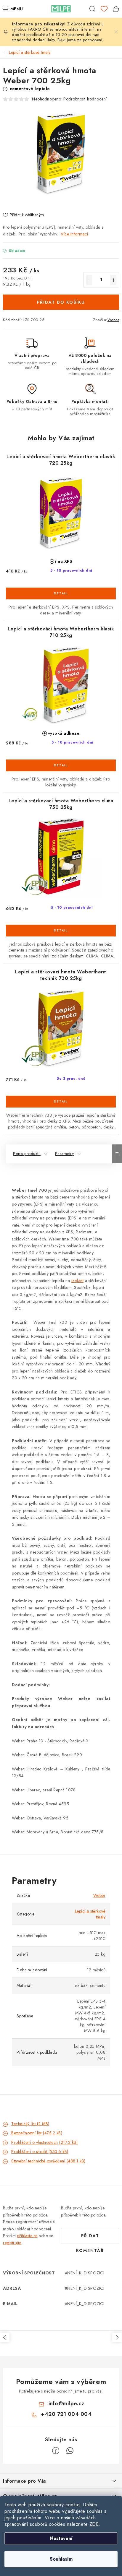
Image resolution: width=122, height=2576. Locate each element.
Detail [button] (61, 593)
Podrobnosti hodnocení (85, 99)
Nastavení (61, 2538)
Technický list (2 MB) (30, 2124)
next (117, 2337)
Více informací (74, 234)
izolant (78, 1281)
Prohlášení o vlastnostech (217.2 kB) (44, 2142)
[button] (61, 598)
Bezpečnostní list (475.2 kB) (37, 2133)
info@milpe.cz (66, 2403)
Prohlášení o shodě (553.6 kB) (40, 2151)
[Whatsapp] (70, 2451)
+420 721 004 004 (66, 2414)
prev (5, 2337)
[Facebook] (56, 2451)
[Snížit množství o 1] (89, 280)
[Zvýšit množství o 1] (113, 280)
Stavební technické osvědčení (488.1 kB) (48, 2161)
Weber (113, 320)
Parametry (65, 1154)
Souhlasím (61, 2559)
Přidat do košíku (61, 302)
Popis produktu (27, 1154)
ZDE (94, 2524)
